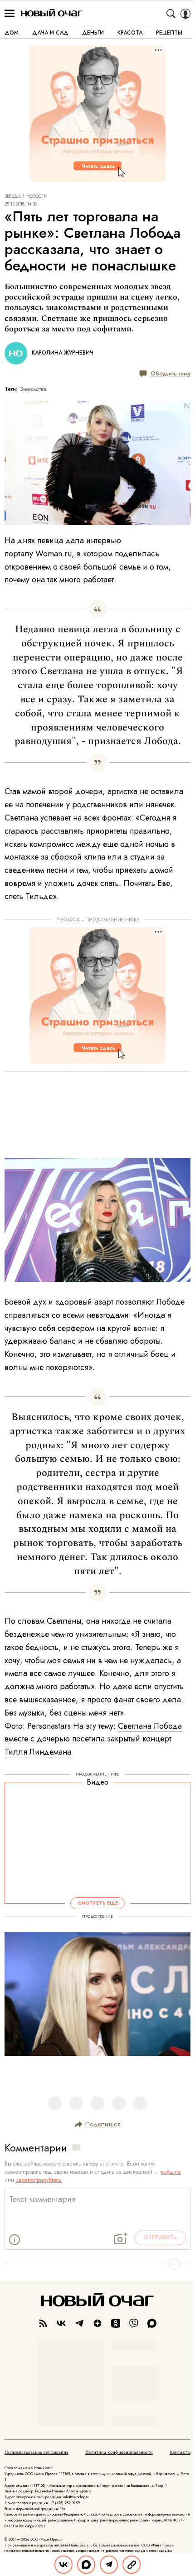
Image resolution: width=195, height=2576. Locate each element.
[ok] (116, 2323)
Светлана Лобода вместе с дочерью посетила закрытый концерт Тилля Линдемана (93, 1739)
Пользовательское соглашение (37, 2452)
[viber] (134, 2323)
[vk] (61, 2323)
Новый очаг (52, 13)
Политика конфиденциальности (119, 2452)
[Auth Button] (185, 14)
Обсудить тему (171, 373)
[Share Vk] (63, 2565)
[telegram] (79, 2323)
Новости (37, 196)
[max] (152, 2323)
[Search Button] (171, 14)
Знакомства (33, 389)
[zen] (97, 2323)
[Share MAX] (86, 2565)
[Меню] (10, 14)
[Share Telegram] (109, 2565)
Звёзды (13, 196)
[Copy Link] (132, 2565)
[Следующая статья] (97, 2264)
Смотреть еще (98, 1903)
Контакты (180, 2452)
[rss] (43, 2323)
